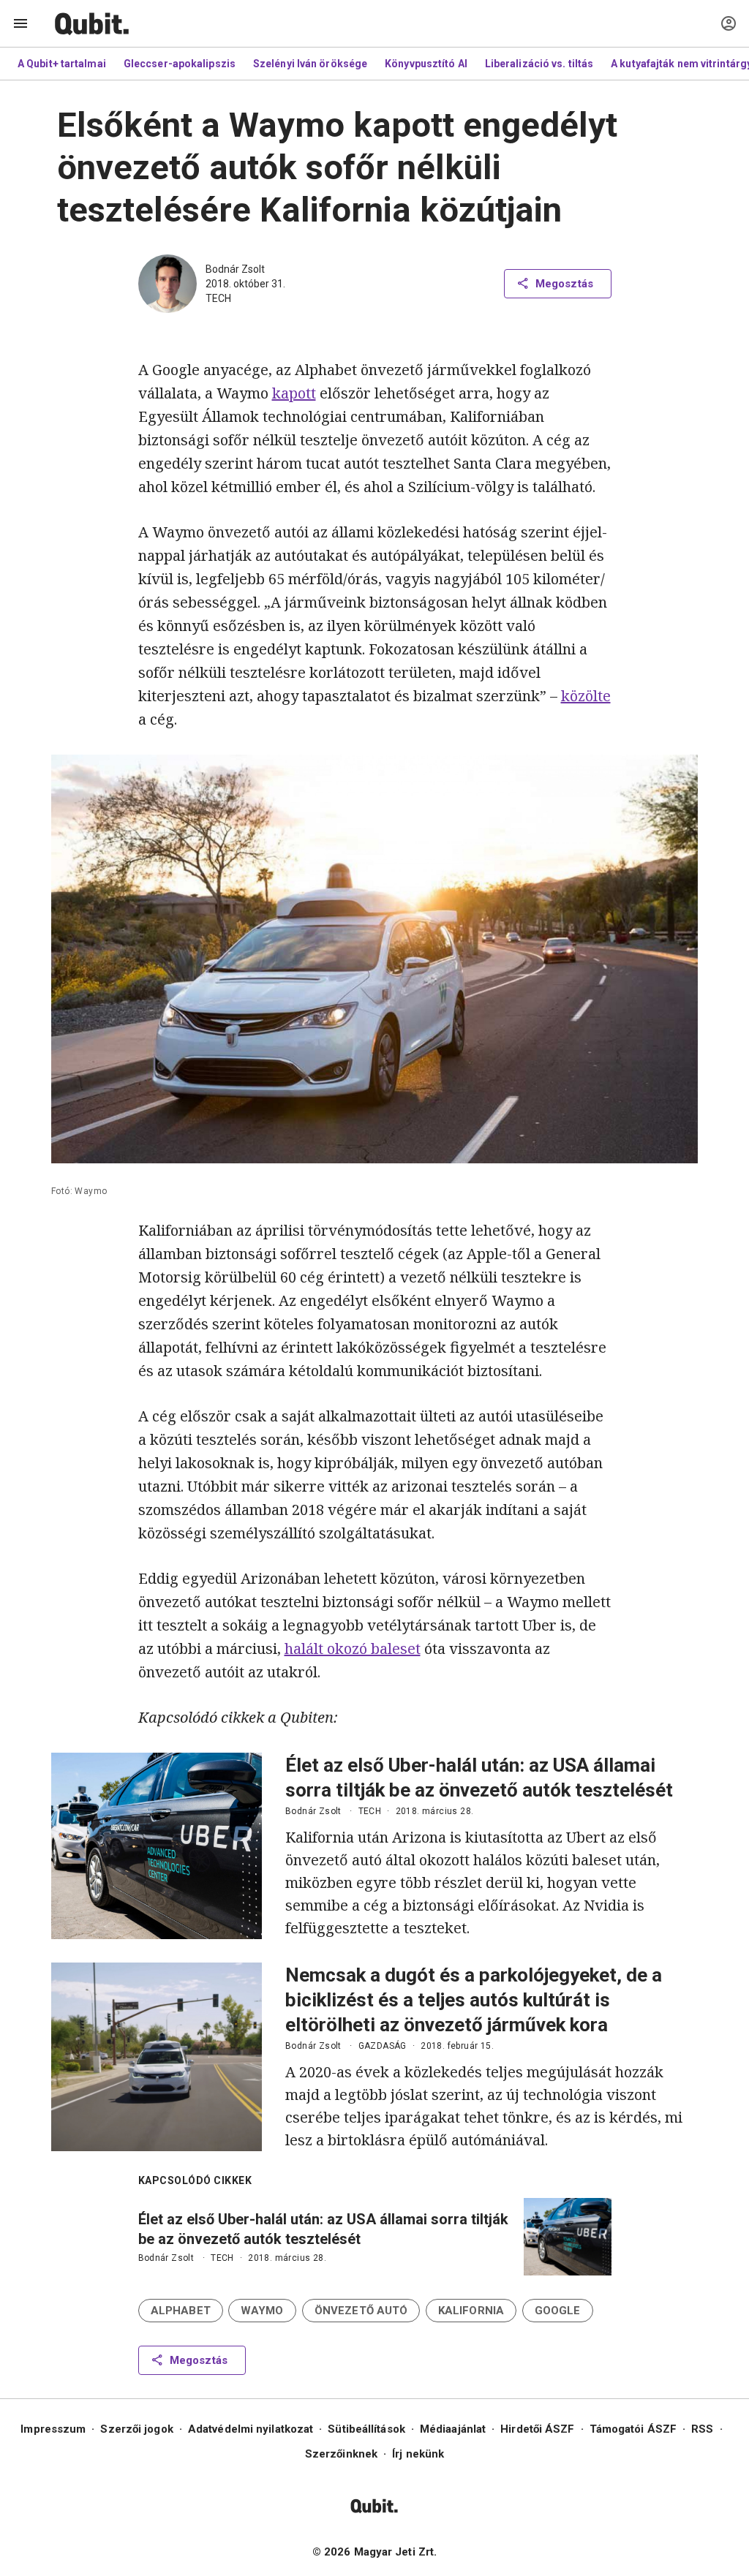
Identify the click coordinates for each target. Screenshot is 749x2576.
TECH (218, 298)
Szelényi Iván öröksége (310, 64)
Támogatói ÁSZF (633, 2429)
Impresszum (53, 2429)
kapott (294, 393)
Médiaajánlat (453, 2429)
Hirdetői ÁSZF (537, 2429)
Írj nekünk (418, 2454)
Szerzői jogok (136, 2429)
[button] (181, 2311)
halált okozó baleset (353, 1648)
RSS (702, 2429)
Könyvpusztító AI (426, 64)
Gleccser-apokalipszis (180, 64)
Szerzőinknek (341, 2454)
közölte (586, 696)
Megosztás (564, 284)
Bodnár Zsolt (235, 269)
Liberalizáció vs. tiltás (539, 64)
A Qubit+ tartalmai (62, 64)
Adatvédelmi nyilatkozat (251, 2429)
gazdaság (383, 2046)
